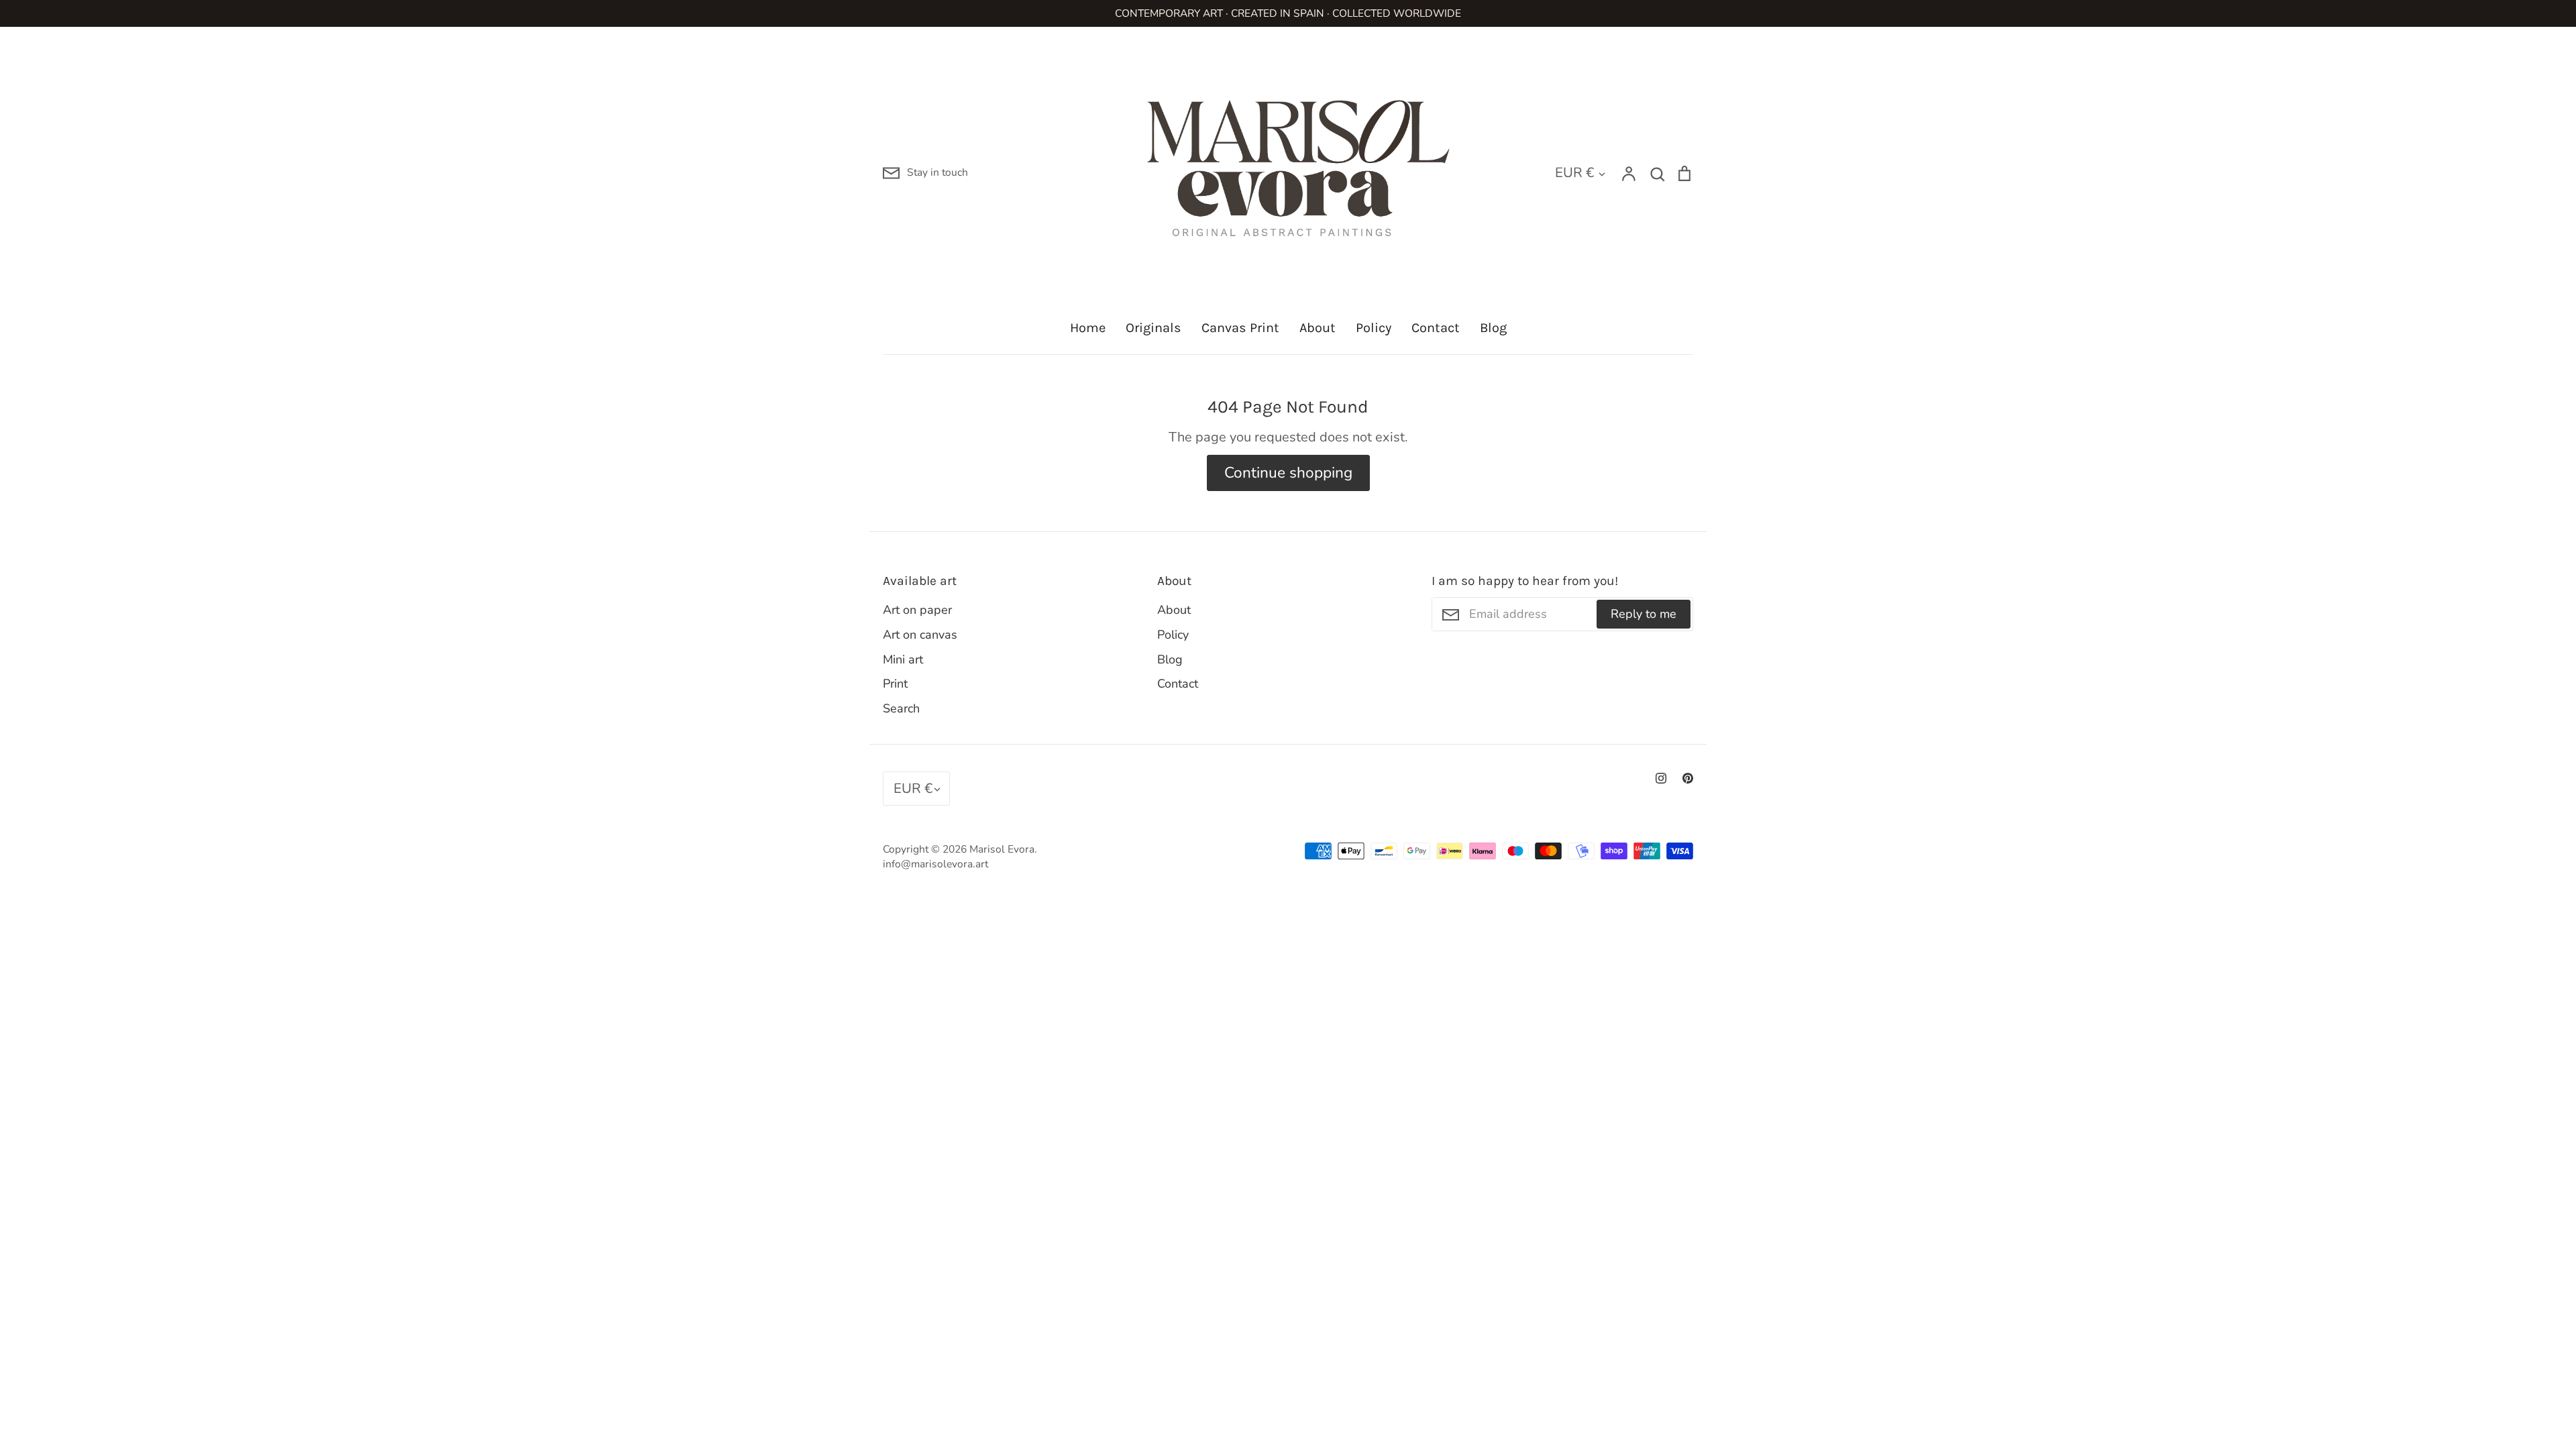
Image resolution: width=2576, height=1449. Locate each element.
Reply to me (1644, 614)
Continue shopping (1288, 473)
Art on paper (917, 610)
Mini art (903, 659)
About (1318, 328)
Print (895, 684)
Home (1088, 328)
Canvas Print (1240, 328)
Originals (1153, 328)
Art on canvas (920, 635)
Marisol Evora (1002, 849)
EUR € (1574, 172)
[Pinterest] (1688, 778)
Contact (1436, 328)
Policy (1374, 328)
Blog (1493, 328)
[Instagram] (1661, 778)
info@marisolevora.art (935, 864)
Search (901, 708)
